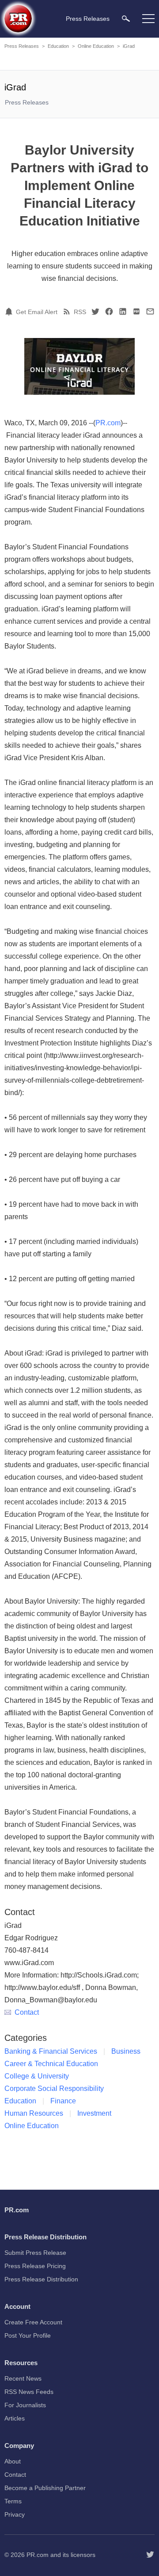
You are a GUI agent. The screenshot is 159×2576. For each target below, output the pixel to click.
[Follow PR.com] (150, 2555)
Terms (13, 2501)
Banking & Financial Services (51, 2051)
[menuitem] (126, 18)
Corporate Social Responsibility (54, 2088)
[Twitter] (95, 311)
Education (58, 46)
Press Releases (22, 46)
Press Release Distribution (41, 2279)
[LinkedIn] (123, 311)
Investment (94, 2113)
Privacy (15, 2514)
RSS (80, 312)
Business (126, 2051)
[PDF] (136, 311)
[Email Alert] (10, 311)
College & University (37, 2076)
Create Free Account (33, 2322)
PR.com (108, 423)
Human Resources (34, 2113)
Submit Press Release (35, 2253)
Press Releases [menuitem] (88, 19)
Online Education (96, 46)
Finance (63, 2101)
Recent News (23, 2378)
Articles (15, 2418)
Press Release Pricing (35, 2266)
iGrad (129, 46)
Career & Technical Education (51, 2064)
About (13, 2461)
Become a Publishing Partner (45, 2488)
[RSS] (68, 311)
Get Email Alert (37, 312)
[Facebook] (109, 311)
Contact (27, 2012)
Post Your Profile (28, 2335)
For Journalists (25, 2405)
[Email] (150, 311)
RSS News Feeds (29, 2392)
